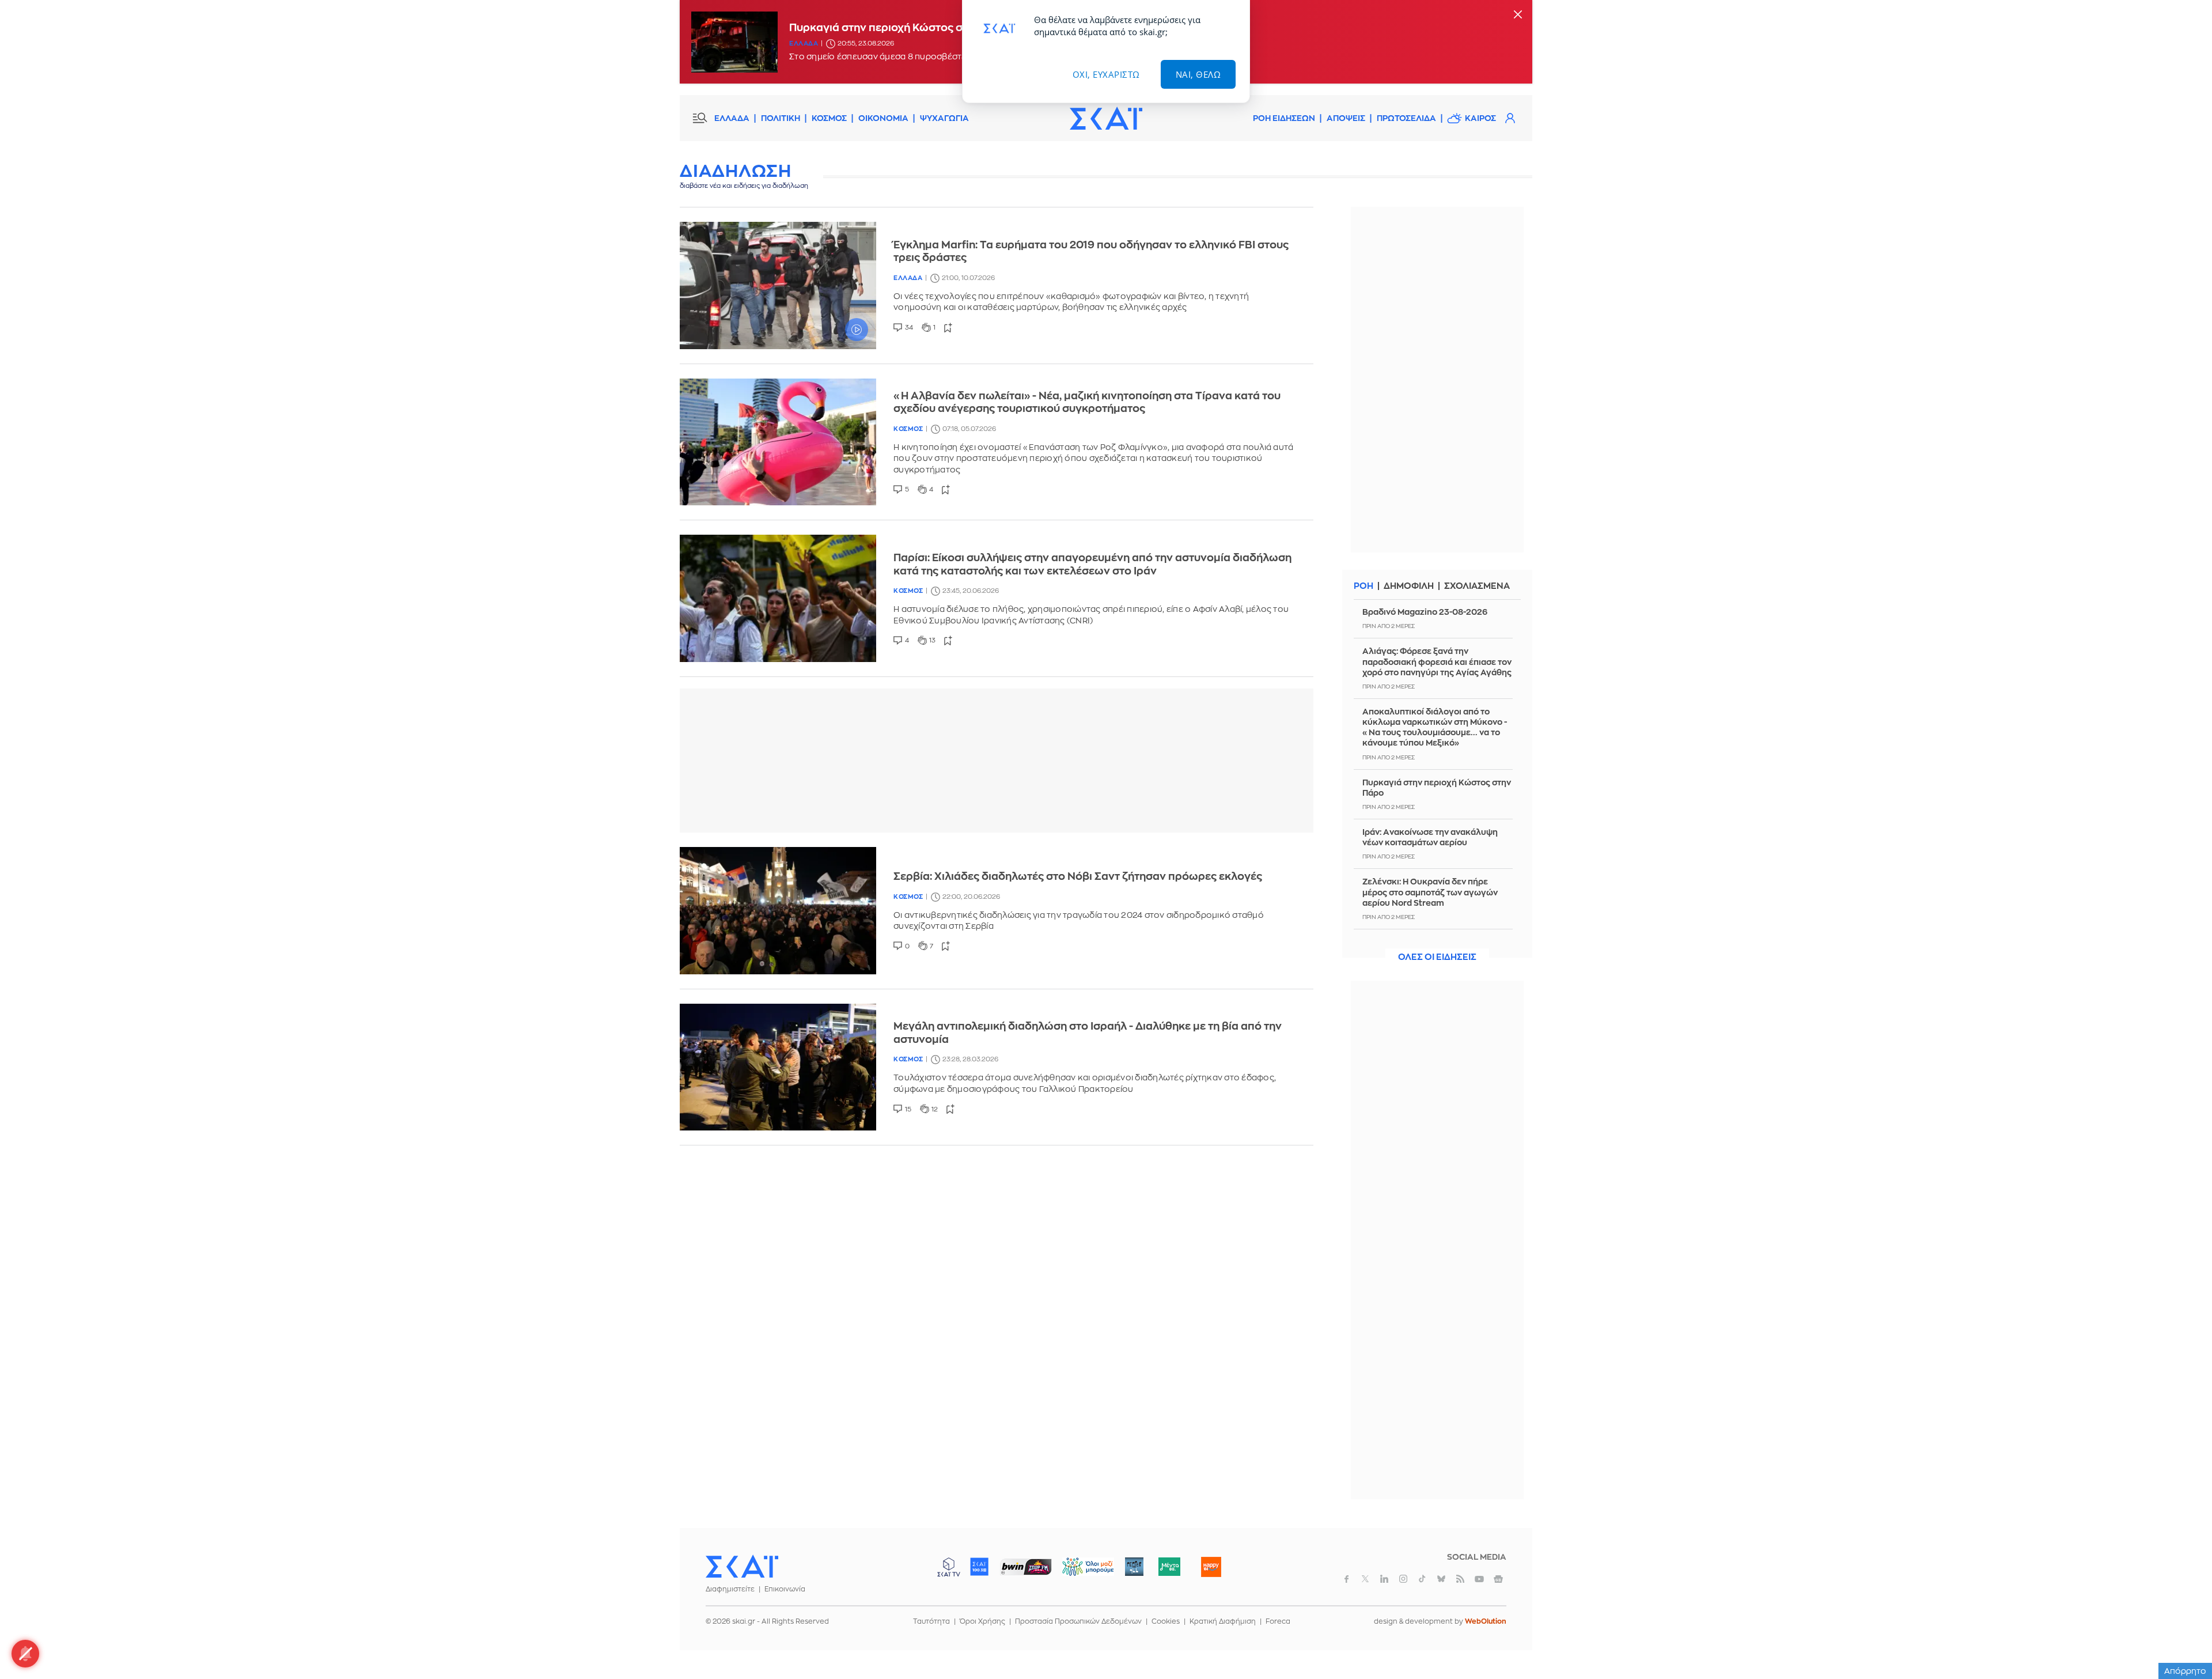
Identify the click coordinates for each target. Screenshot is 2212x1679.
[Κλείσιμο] (1518, 15)
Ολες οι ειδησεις (1437, 957)
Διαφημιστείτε (730, 1589)
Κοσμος (908, 429)
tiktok (1422, 1579)
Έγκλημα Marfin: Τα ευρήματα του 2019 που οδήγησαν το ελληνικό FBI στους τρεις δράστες (1091, 252)
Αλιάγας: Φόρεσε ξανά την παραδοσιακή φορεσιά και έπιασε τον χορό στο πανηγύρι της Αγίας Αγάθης (1437, 661)
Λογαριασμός (1510, 118)
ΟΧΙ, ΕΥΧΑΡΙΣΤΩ (1106, 74)
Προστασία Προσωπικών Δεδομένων (1078, 1621)
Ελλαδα (804, 44)
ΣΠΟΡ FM (1026, 1567)
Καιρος (1480, 118)
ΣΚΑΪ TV (949, 1567)
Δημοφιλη (1409, 586)
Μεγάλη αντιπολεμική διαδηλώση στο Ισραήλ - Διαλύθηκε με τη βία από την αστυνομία (1088, 1033)
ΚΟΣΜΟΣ (829, 118)
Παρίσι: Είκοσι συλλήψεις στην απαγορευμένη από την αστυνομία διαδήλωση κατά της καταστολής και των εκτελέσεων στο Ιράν (1092, 564)
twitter (1365, 1579)
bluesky (1441, 1579)
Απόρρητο (2185, 1671)
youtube (1479, 1579)
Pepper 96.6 (1134, 1567)
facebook (1346, 1579)
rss (1460, 1579)
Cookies (1166, 1621)
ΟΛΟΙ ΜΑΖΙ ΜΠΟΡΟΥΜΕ (1079, 1572)
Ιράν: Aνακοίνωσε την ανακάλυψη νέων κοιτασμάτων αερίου (1430, 837)
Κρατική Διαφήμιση (1223, 1621)
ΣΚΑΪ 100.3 (979, 1567)
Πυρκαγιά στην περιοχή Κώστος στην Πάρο (1437, 788)
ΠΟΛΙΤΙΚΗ (781, 118)
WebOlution (1486, 1621)
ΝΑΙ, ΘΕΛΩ (1198, 74)
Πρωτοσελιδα (1406, 118)
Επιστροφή (2183, 1639)
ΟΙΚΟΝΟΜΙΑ (883, 118)
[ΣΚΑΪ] (1106, 118)
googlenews (1498, 1579)
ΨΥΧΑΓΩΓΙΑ (944, 118)
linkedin (1384, 1579)
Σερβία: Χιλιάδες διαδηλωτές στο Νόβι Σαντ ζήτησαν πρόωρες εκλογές (1078, 876)
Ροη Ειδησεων (1284, 118)
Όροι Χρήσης (982, 1621)
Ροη (1363, 586)
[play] (778, 285)
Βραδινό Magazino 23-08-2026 (1425, 612)
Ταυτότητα (931, 1621)
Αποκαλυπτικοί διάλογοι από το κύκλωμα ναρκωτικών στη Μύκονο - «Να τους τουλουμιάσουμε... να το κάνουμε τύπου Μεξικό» (1435, 727)
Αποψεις (1346, 118)
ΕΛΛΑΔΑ (732, 118)
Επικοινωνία (785, 1589)
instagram (1403, 1579)
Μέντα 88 (1169, 1567)
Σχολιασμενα (1477, 586)
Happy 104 (1211, 1567)
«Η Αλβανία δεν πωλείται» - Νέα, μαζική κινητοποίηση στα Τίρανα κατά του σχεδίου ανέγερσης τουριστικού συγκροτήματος (1087, 402)
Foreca (1278, 1621)
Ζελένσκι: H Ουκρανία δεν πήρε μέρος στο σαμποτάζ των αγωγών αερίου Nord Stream (1430, 892)
